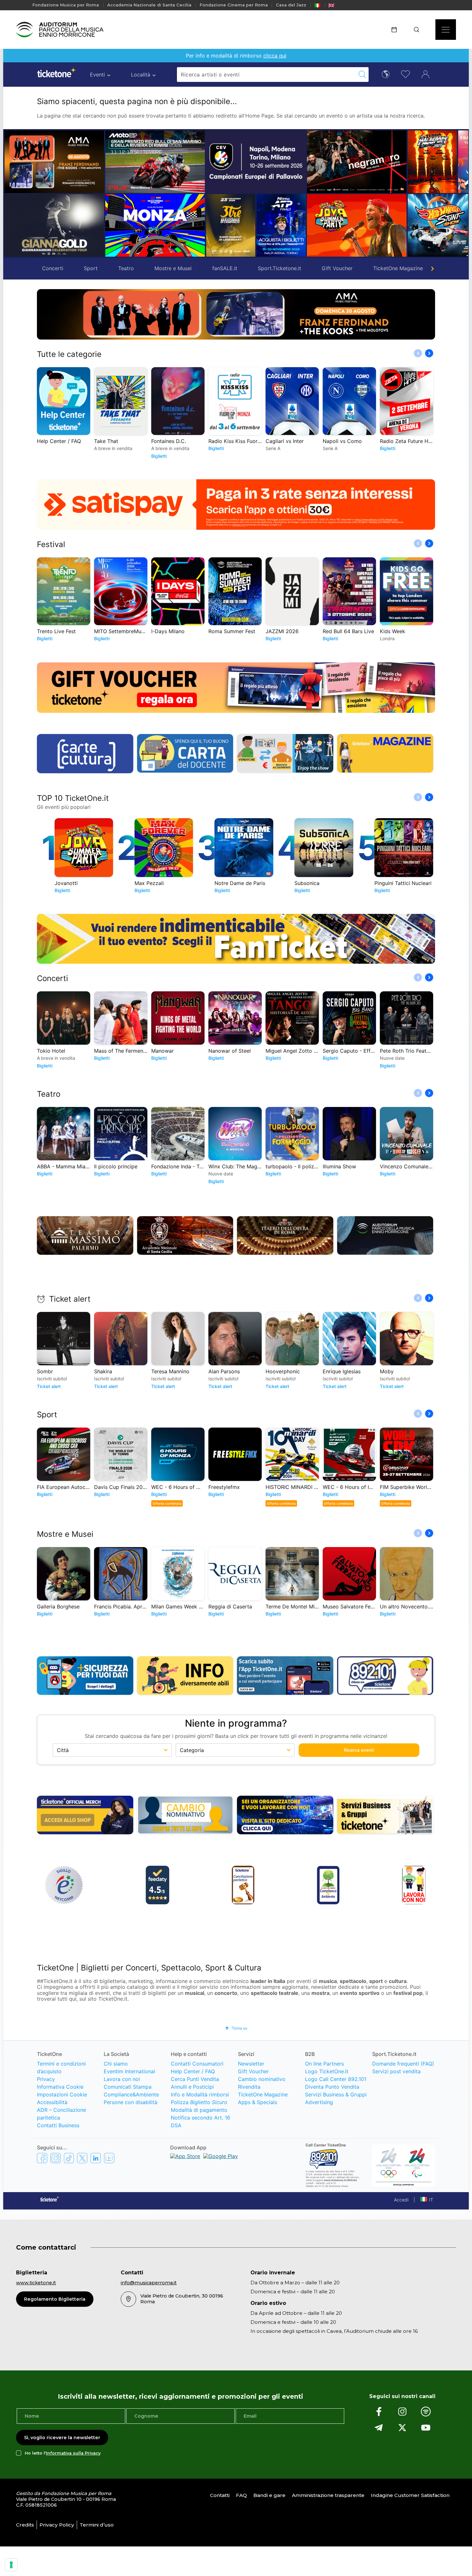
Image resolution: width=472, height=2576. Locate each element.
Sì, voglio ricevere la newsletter (62, 2438)
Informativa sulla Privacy (73, 2453)
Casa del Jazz (291, 5)
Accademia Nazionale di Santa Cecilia (149, 5)
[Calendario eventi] (396, 30)
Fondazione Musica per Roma (66, 5)
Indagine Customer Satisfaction (410, 2495)
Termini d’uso (97, 2525)
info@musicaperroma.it (149, 2283)
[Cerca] (419, 30)
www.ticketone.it (36, 2283)
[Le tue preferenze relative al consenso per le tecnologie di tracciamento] (11, 2565)
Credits (25, 2525)
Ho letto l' (63, 2453)
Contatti (220, 2495)
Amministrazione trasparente (328, 2495)
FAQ (241, 2495)
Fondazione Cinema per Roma (234, 5)
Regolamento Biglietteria (55, 2299)
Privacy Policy (57, 2525)
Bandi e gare (269, 2495)
